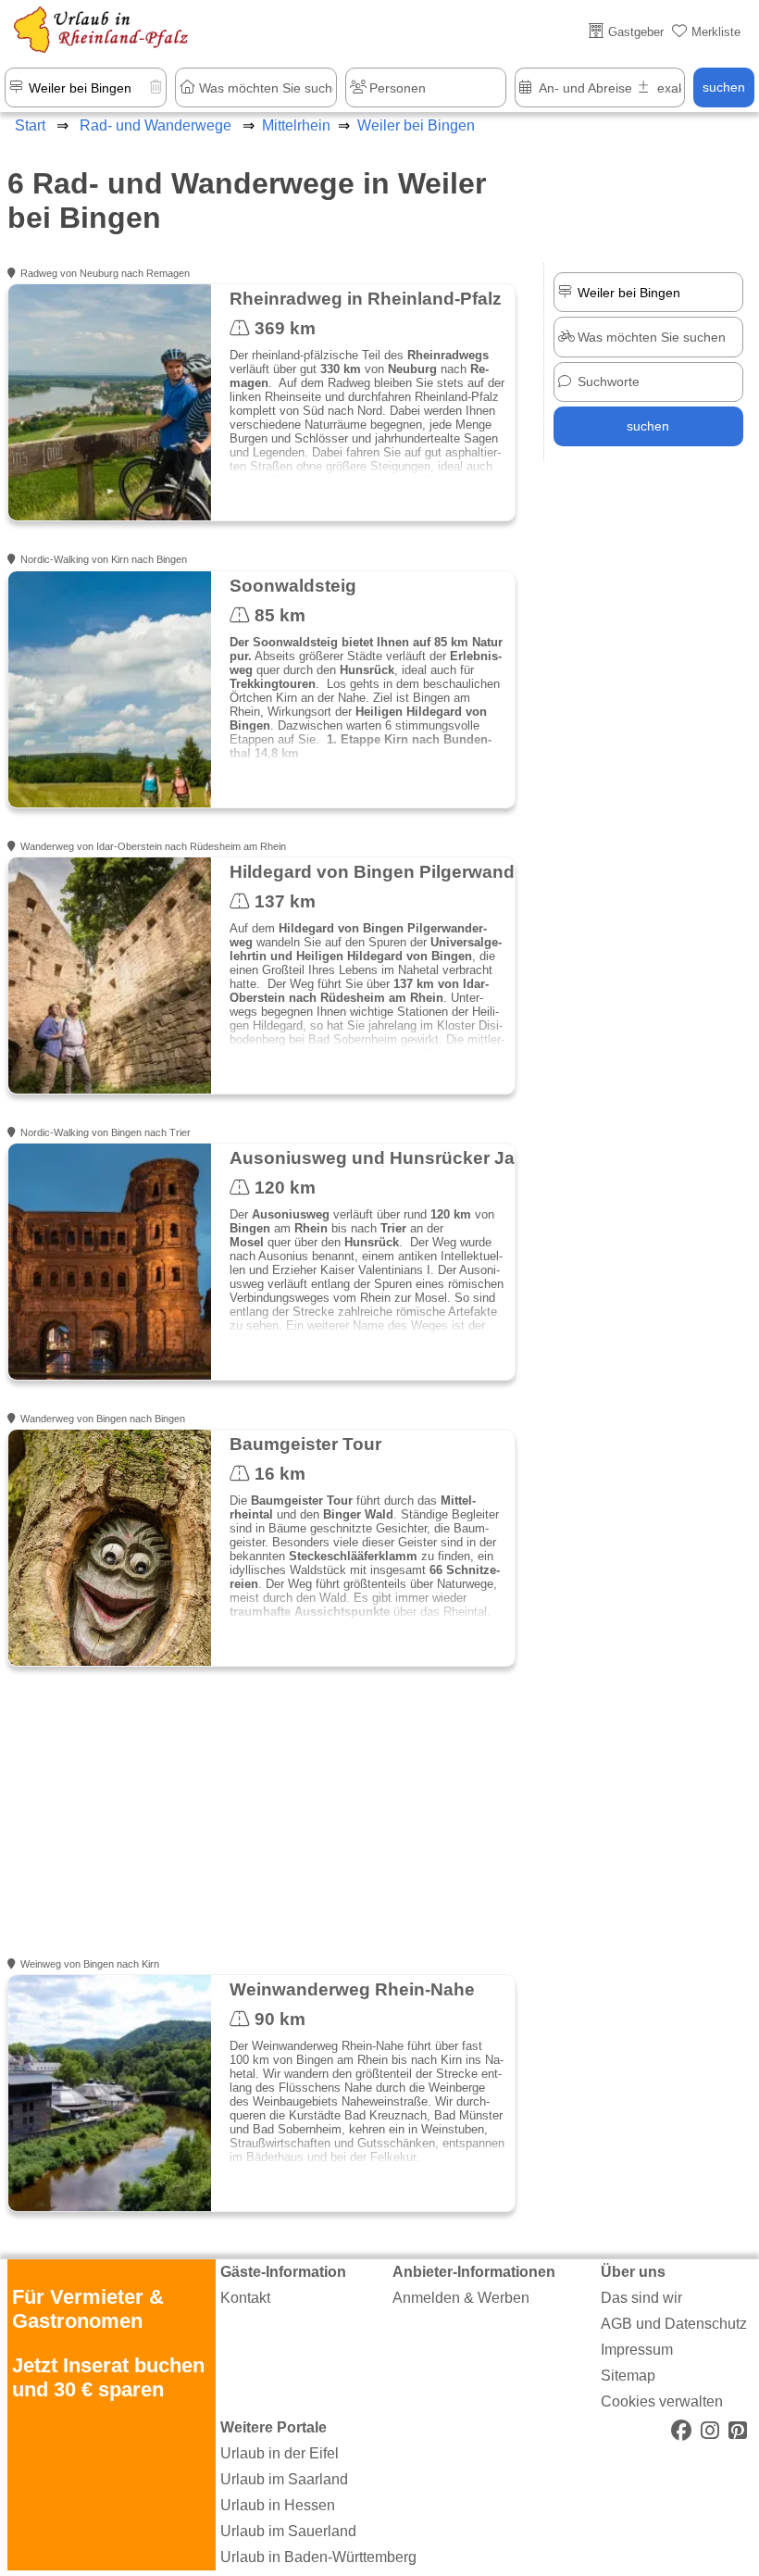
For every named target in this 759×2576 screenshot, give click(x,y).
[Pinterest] (738, 2432)
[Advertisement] (260, 1824)
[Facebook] (681, 2432)
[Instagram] (710, 2432)
